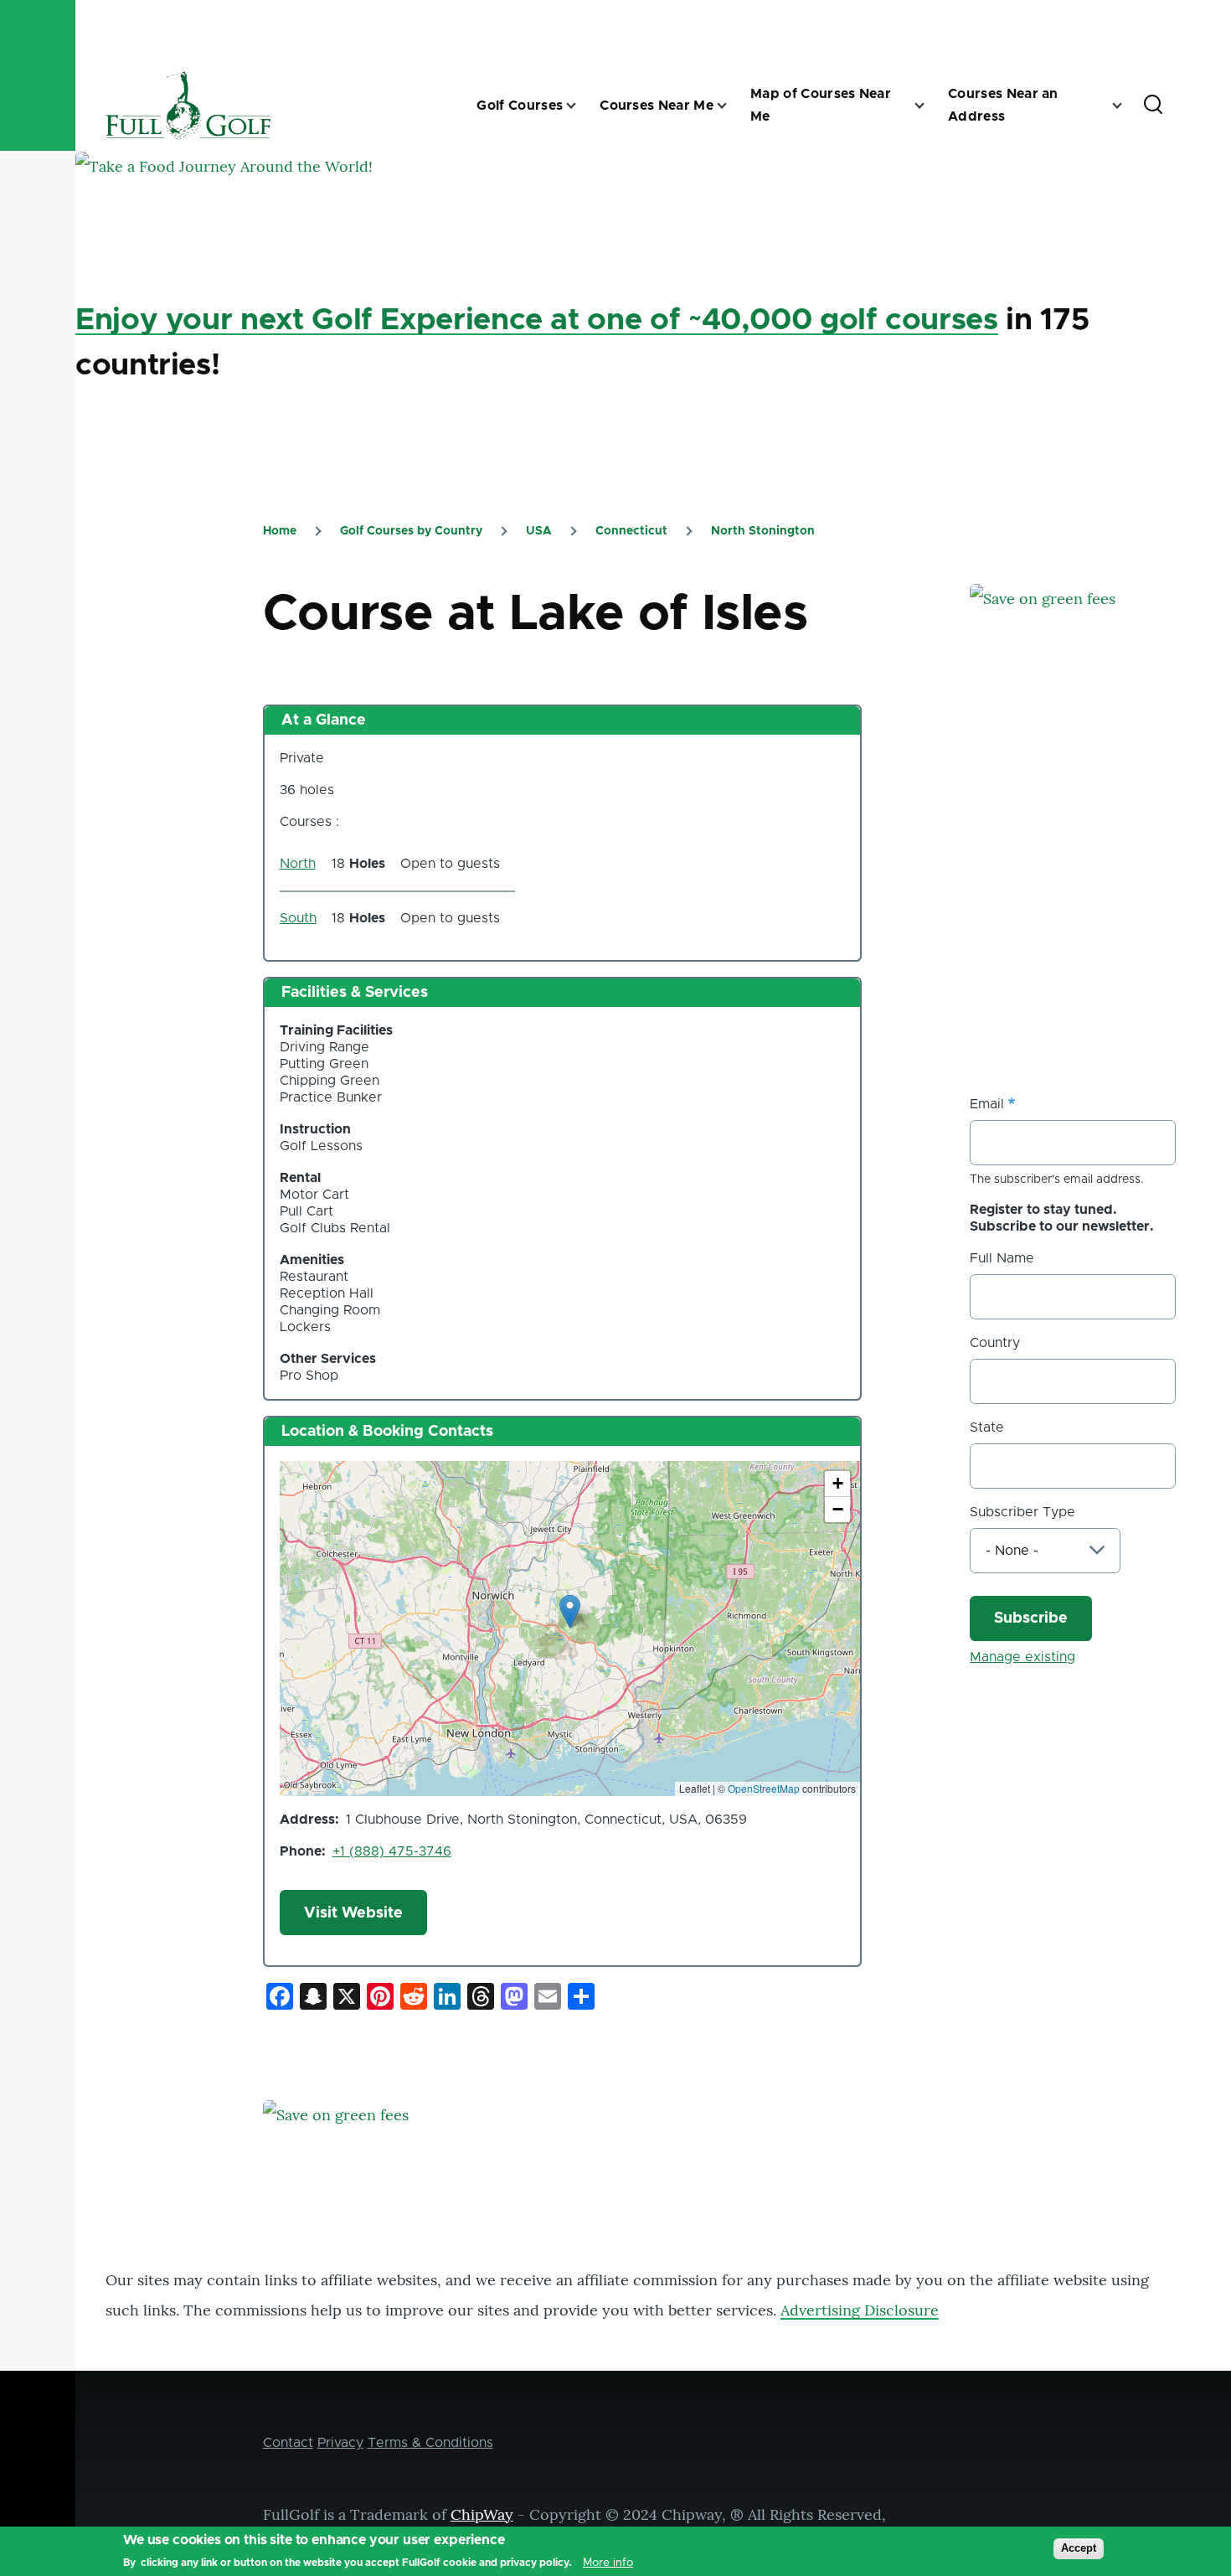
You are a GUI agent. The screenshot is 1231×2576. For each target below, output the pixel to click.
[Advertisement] (1095, 906)
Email (987, 1104)
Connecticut (631, 531)
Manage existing (1022, 1657)
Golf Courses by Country (411, 531)
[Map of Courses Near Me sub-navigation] (930, 106)
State (987, 1427)
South (298, 918)
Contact (288, 2443)
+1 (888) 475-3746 (392, 1851)
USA (539, 531)
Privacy (340, 2443)
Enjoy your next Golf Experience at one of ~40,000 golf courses (537, 320)
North (298, 864)
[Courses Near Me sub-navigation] (732, 106)
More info (608, 2563)
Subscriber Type (1022, 1512)
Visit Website (353, 1913)
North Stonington (763, 531)
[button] (570, 1611)
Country (995, 1343)
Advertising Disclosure (860, 2310)
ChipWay (482, 2514)
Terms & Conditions (430, 2443)
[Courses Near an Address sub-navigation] (1127, 106)
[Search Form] (1153, 106)
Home (280, 531)
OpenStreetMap (764, 1788)
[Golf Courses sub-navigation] (581, 106)
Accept (1079, 2548)
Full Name (1002, 1258)
